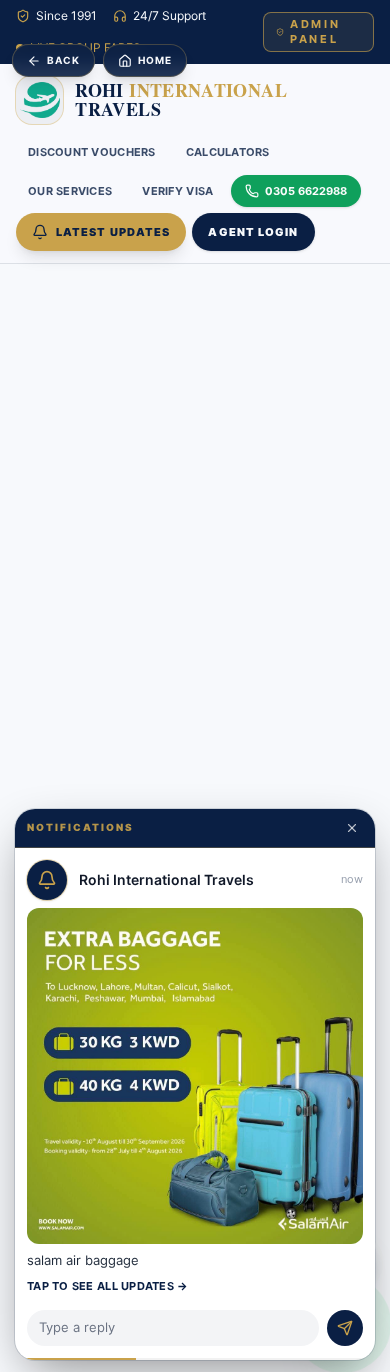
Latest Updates (113, 232)
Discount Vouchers (92, 152)
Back (63, 60)
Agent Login (253, 232)
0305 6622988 (306, 191)
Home (155, 60)
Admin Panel (315, 31)
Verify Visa (177, 191)
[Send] (345, 1328)
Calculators (228, 152)
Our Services (70, 191)
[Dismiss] (352, 828)
